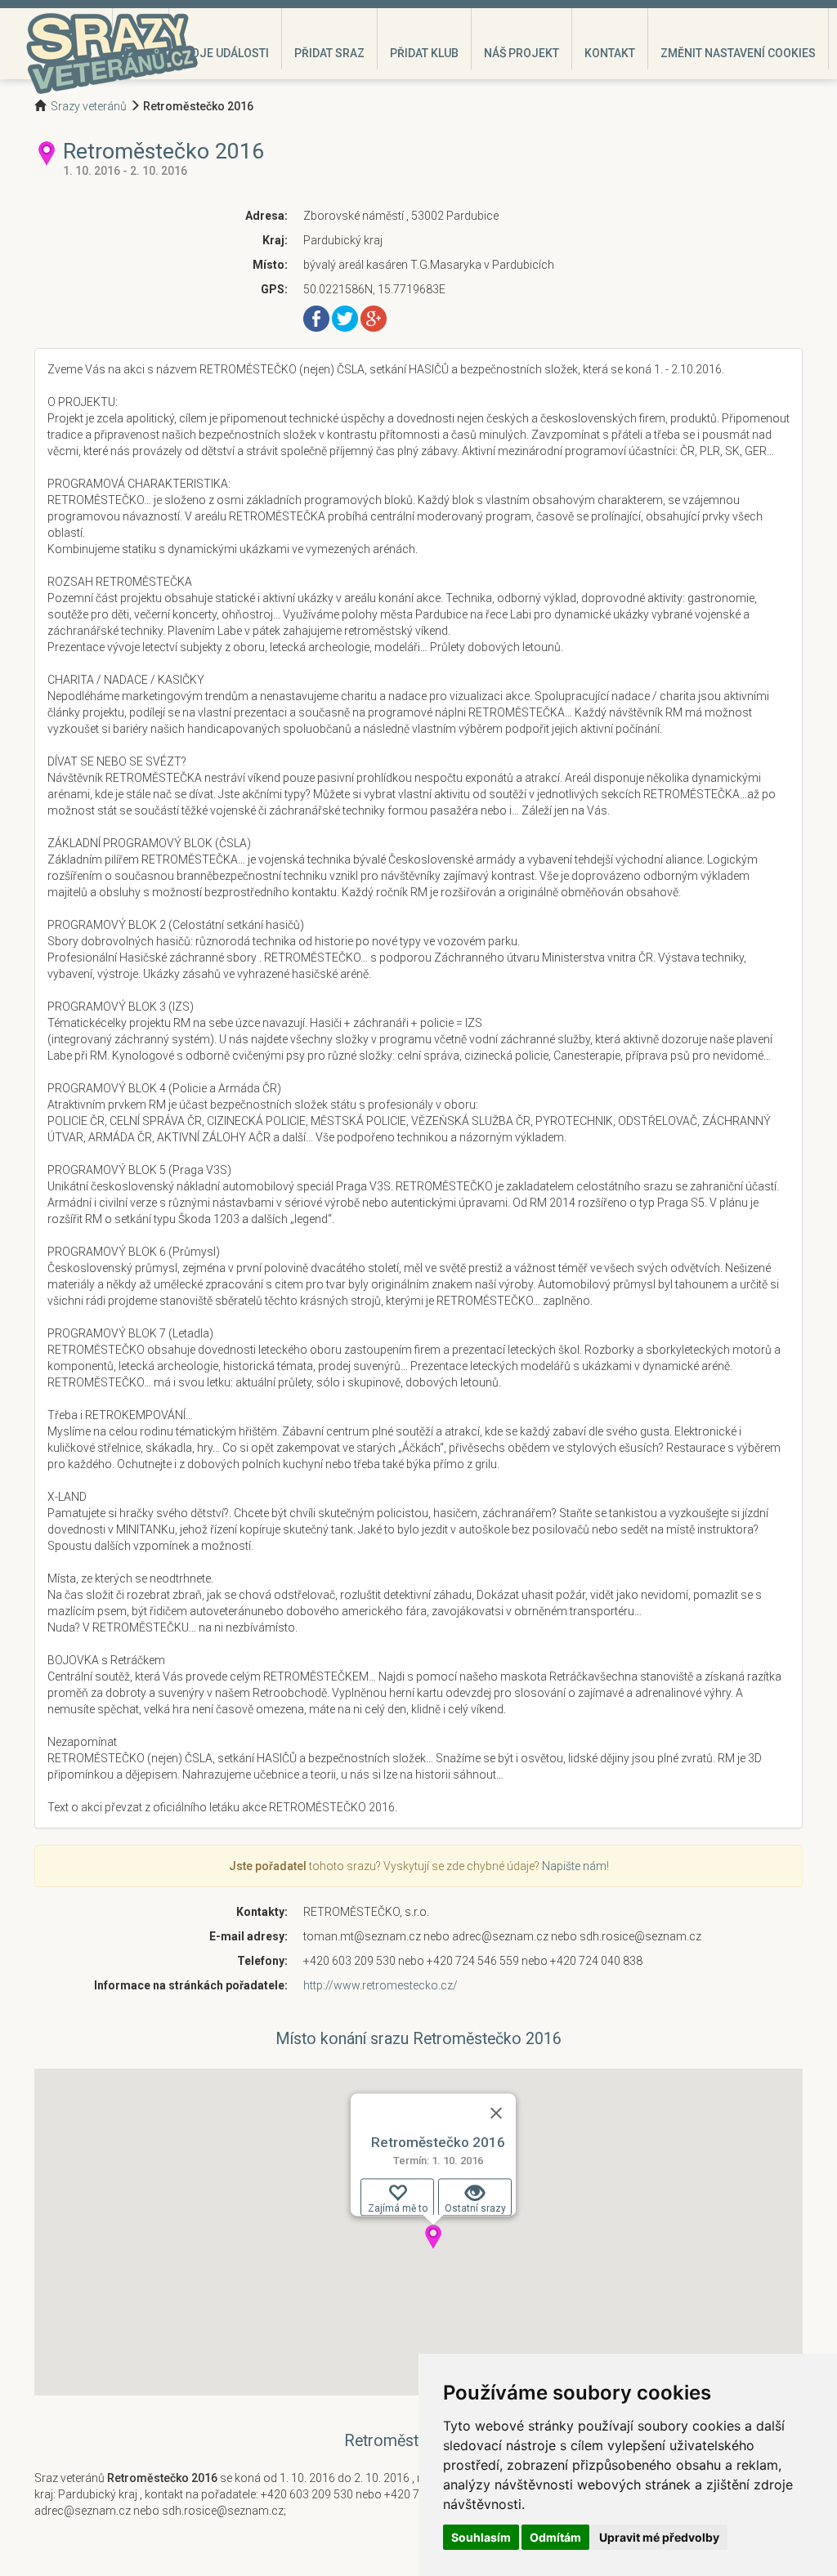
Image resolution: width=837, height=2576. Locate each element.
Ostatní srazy (475, 2208)
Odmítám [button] (555, 2537)
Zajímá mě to (398, 2208)
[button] (433, 2237)
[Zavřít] (496, 2113)
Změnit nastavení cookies (738, 53)
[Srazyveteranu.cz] (112, 53)
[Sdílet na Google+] (374, 318)
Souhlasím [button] (481, 2537)
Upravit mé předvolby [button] (659, 2537)
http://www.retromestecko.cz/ (380, 1985)
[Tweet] (345, 318)
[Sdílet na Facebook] (316, 318)
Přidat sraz (329, 53)
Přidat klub (424, 53)
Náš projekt (521, 53)
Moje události (225, 53)
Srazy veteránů (89, 106)
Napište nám (574, 1866)
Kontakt (610, 53)
